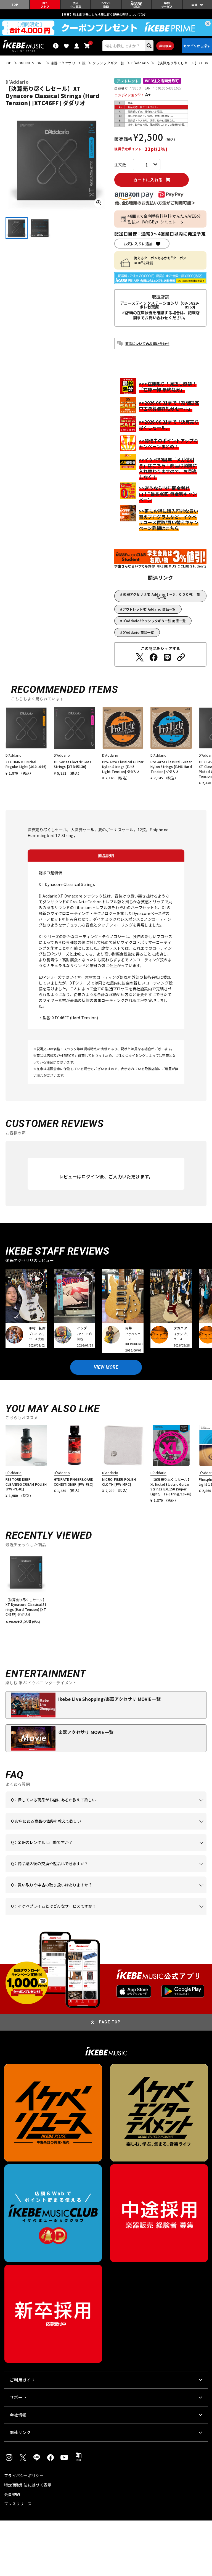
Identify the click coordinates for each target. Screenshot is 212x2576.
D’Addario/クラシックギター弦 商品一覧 (154, 621)
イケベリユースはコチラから (158, 1893)
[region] (106, 1588)
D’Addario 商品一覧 (138, 632)
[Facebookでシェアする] (153, 657)
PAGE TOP (110, 2022)
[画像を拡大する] (99, 203)
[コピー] (181, 657)
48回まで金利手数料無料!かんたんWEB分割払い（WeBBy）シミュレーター (164, 219)
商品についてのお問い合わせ (147, 343)
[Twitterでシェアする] (140, 657)
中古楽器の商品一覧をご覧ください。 (115, 1851)
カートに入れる (148, 180)
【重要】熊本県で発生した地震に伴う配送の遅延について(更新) (106, 14)
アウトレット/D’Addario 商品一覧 (149, 609)
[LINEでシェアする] (167, 657)
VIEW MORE (106, 1367)
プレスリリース (18, 2504)
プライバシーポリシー (24, 2475)
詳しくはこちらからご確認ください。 (79, 1872)
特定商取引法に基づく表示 (28, 2485)
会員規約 (12, 2494)
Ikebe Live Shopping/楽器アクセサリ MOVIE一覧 (109, 1699)
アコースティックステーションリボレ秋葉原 (149, 305)
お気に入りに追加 (138, 244)
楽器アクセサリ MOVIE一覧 (86, 1732)
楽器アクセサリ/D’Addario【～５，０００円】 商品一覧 (161, 596)
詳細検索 (165, 46)
